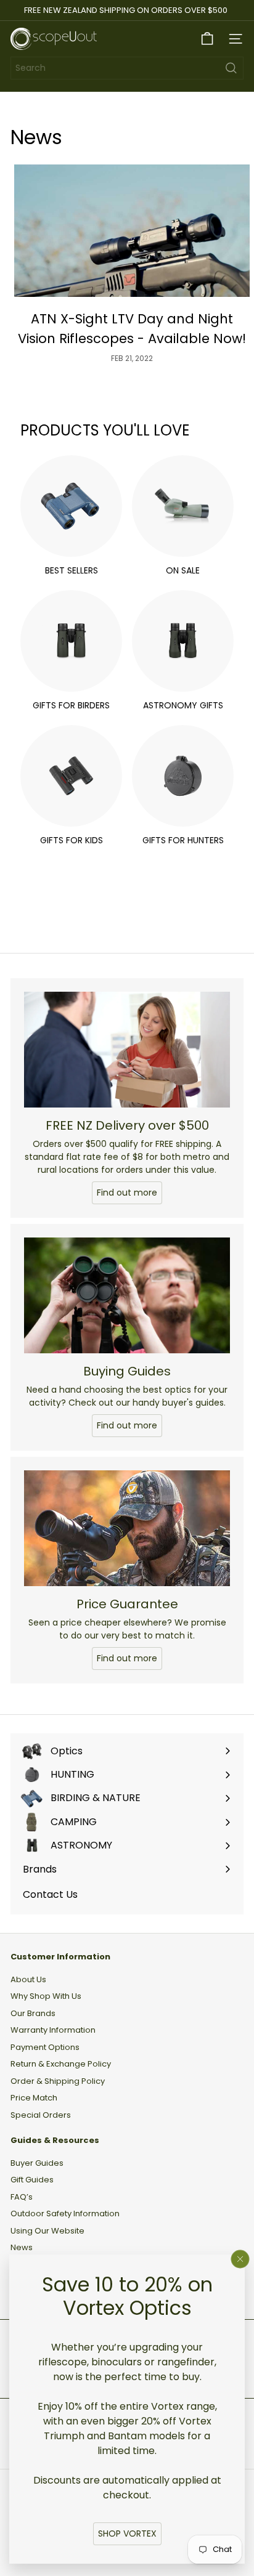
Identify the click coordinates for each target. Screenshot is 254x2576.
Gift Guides (32, 2180)
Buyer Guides (37, 2163)
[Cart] (207, 39)
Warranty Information (53, 2030)
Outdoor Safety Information (65, 2213)
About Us (28, 1979)
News (22, 2247)
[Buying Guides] (127, 1295)
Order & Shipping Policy (58, 2081)
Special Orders (41, 2115)
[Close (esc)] (240, 2259)
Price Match (34, 2098)
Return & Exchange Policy (61, 2064)
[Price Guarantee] (127, 1528)
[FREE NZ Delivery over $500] (127, 1050)
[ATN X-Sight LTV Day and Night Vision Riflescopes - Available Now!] (132, 231)
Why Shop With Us (46, 1996)
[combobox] (127, 68)
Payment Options (45, 2047)
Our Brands (33, 2013)
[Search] (231, 68)
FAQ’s (22, 2197)
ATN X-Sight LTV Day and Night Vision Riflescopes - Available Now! (132, 329)
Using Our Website (47, 2231)
